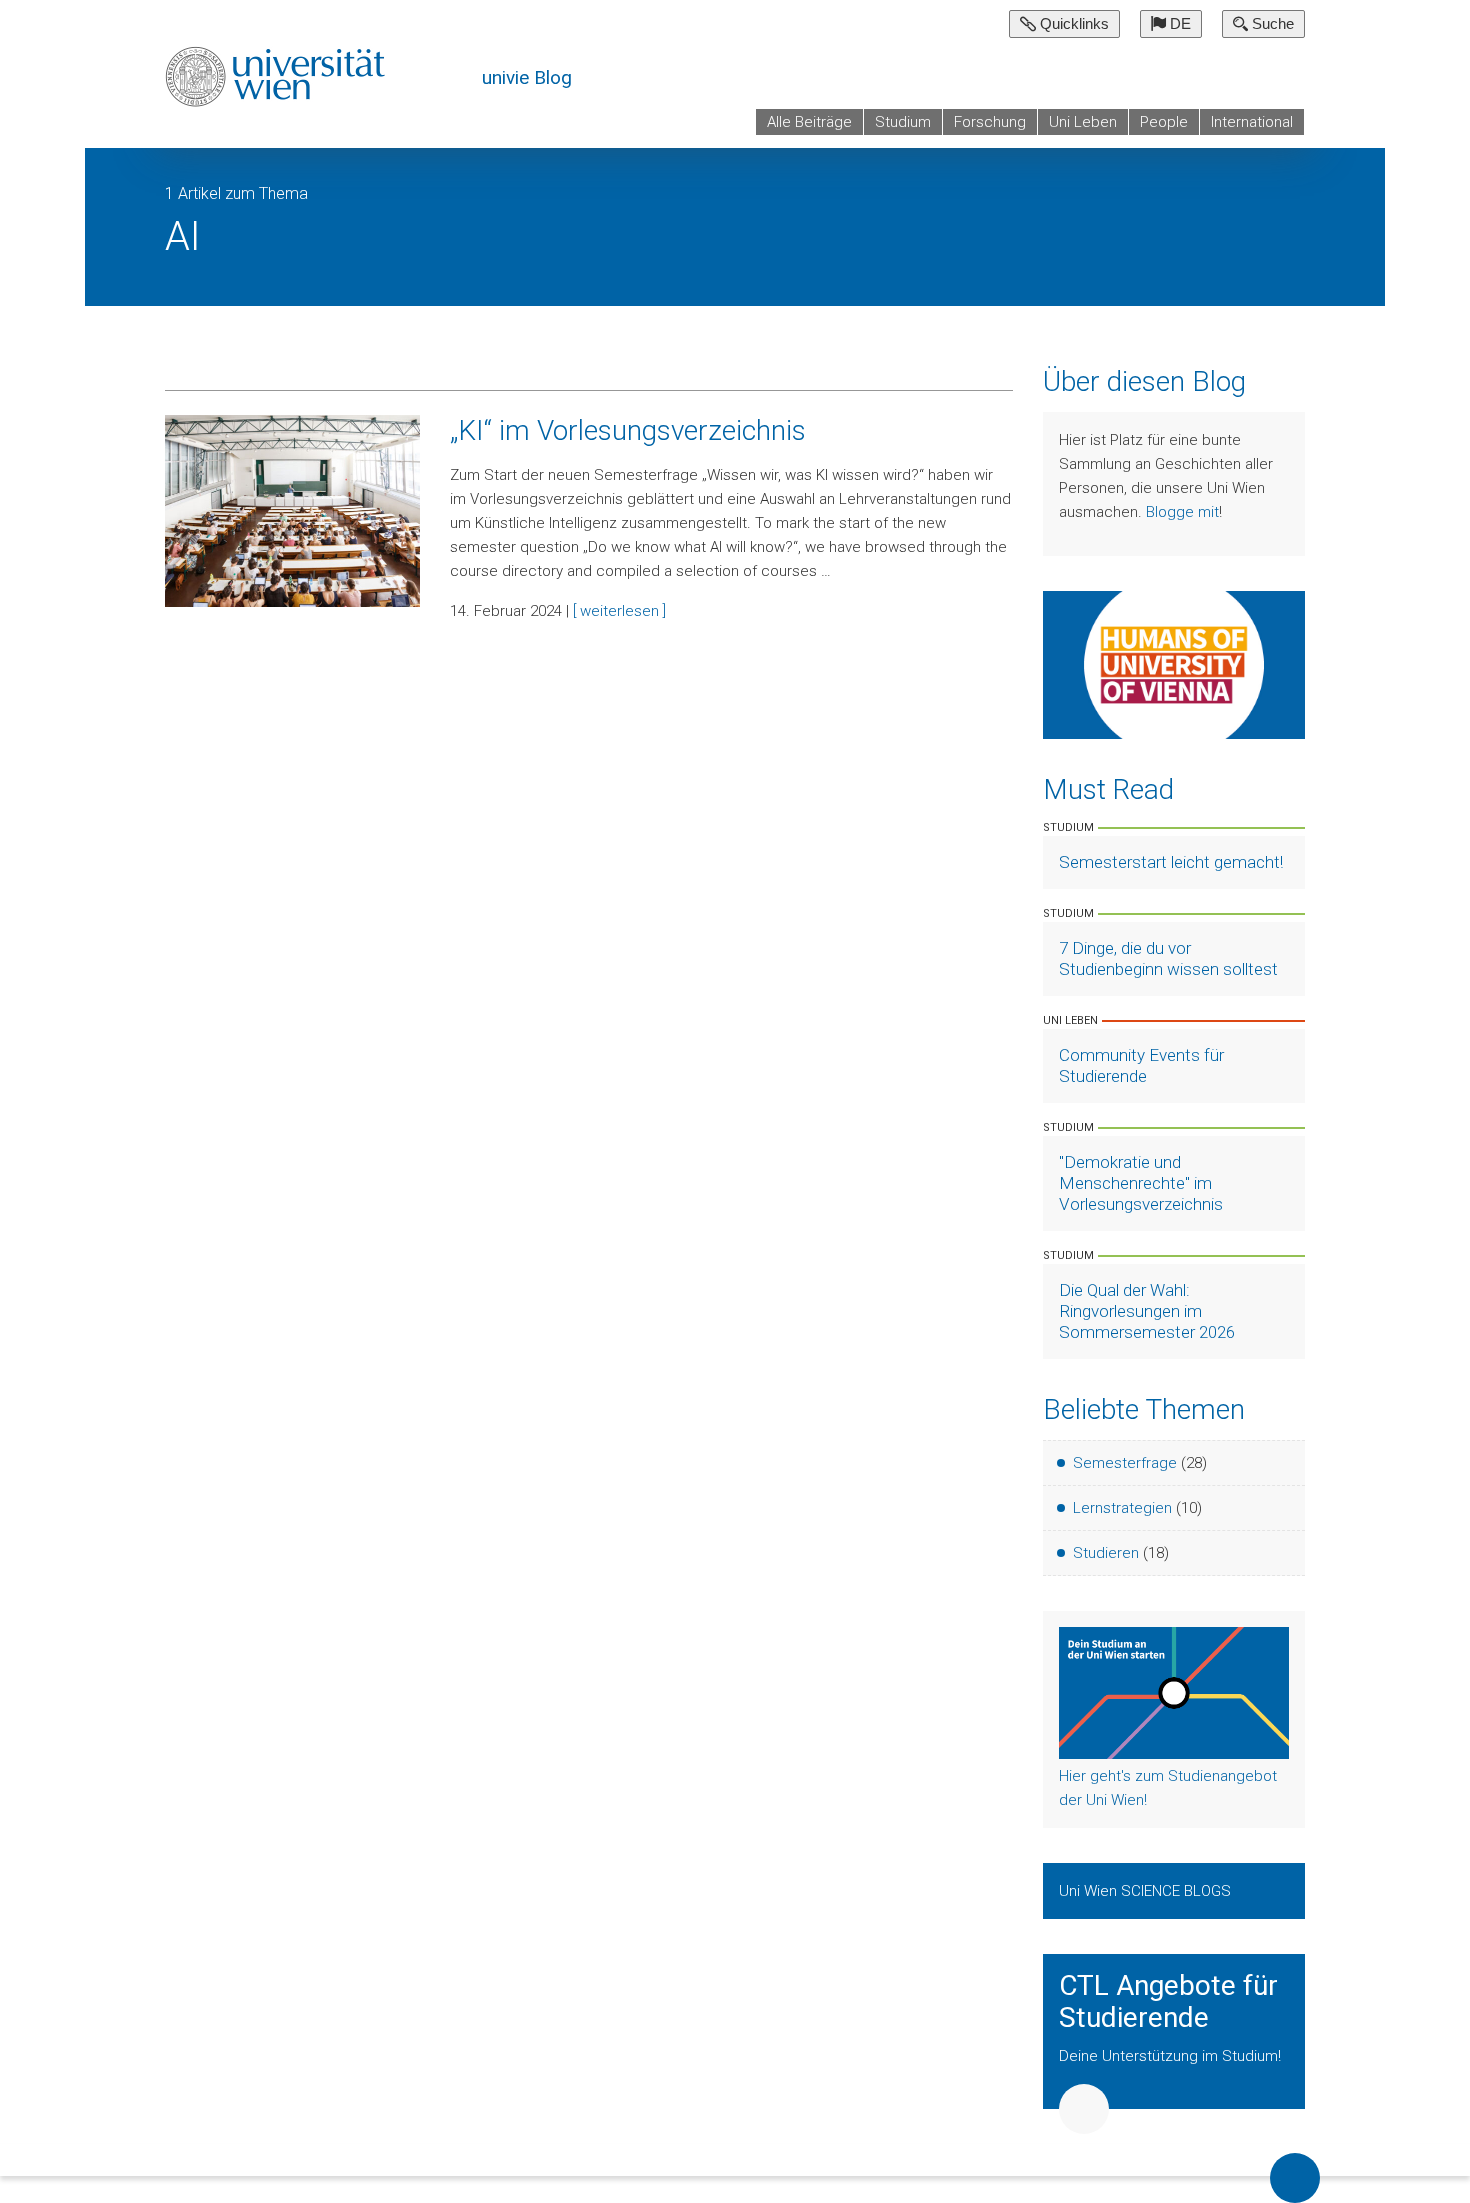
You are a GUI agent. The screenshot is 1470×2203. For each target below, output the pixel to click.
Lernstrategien (1122, 1508)
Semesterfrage (1125, 1463)
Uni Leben (1083, 122)
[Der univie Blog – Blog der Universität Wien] (277, 76)
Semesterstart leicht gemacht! (1171, 862)
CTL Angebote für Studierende (1168, 2002)
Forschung (990, 122)
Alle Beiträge (809, 122)
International (1252, 122)
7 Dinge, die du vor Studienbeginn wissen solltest (1168, 958)
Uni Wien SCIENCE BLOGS (1147, 1891)
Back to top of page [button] (1295, 2178)
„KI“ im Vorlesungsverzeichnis (628, 430)
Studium (903, 122)
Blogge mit (1182, 512)
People (1164, 122)
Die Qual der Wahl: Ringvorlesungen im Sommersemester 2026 (1147, 1311)
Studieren (1106, 1553)
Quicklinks (1072, 23)
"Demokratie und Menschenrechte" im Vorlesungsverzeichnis (1141, 1183)
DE (1178, 23)
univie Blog (527, 77)
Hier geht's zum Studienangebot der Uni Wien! (1168, 1788)
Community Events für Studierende (1141, 1065)
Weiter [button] (1084, 2109)
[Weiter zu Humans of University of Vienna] (1174, 664)
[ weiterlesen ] (619, 611)
